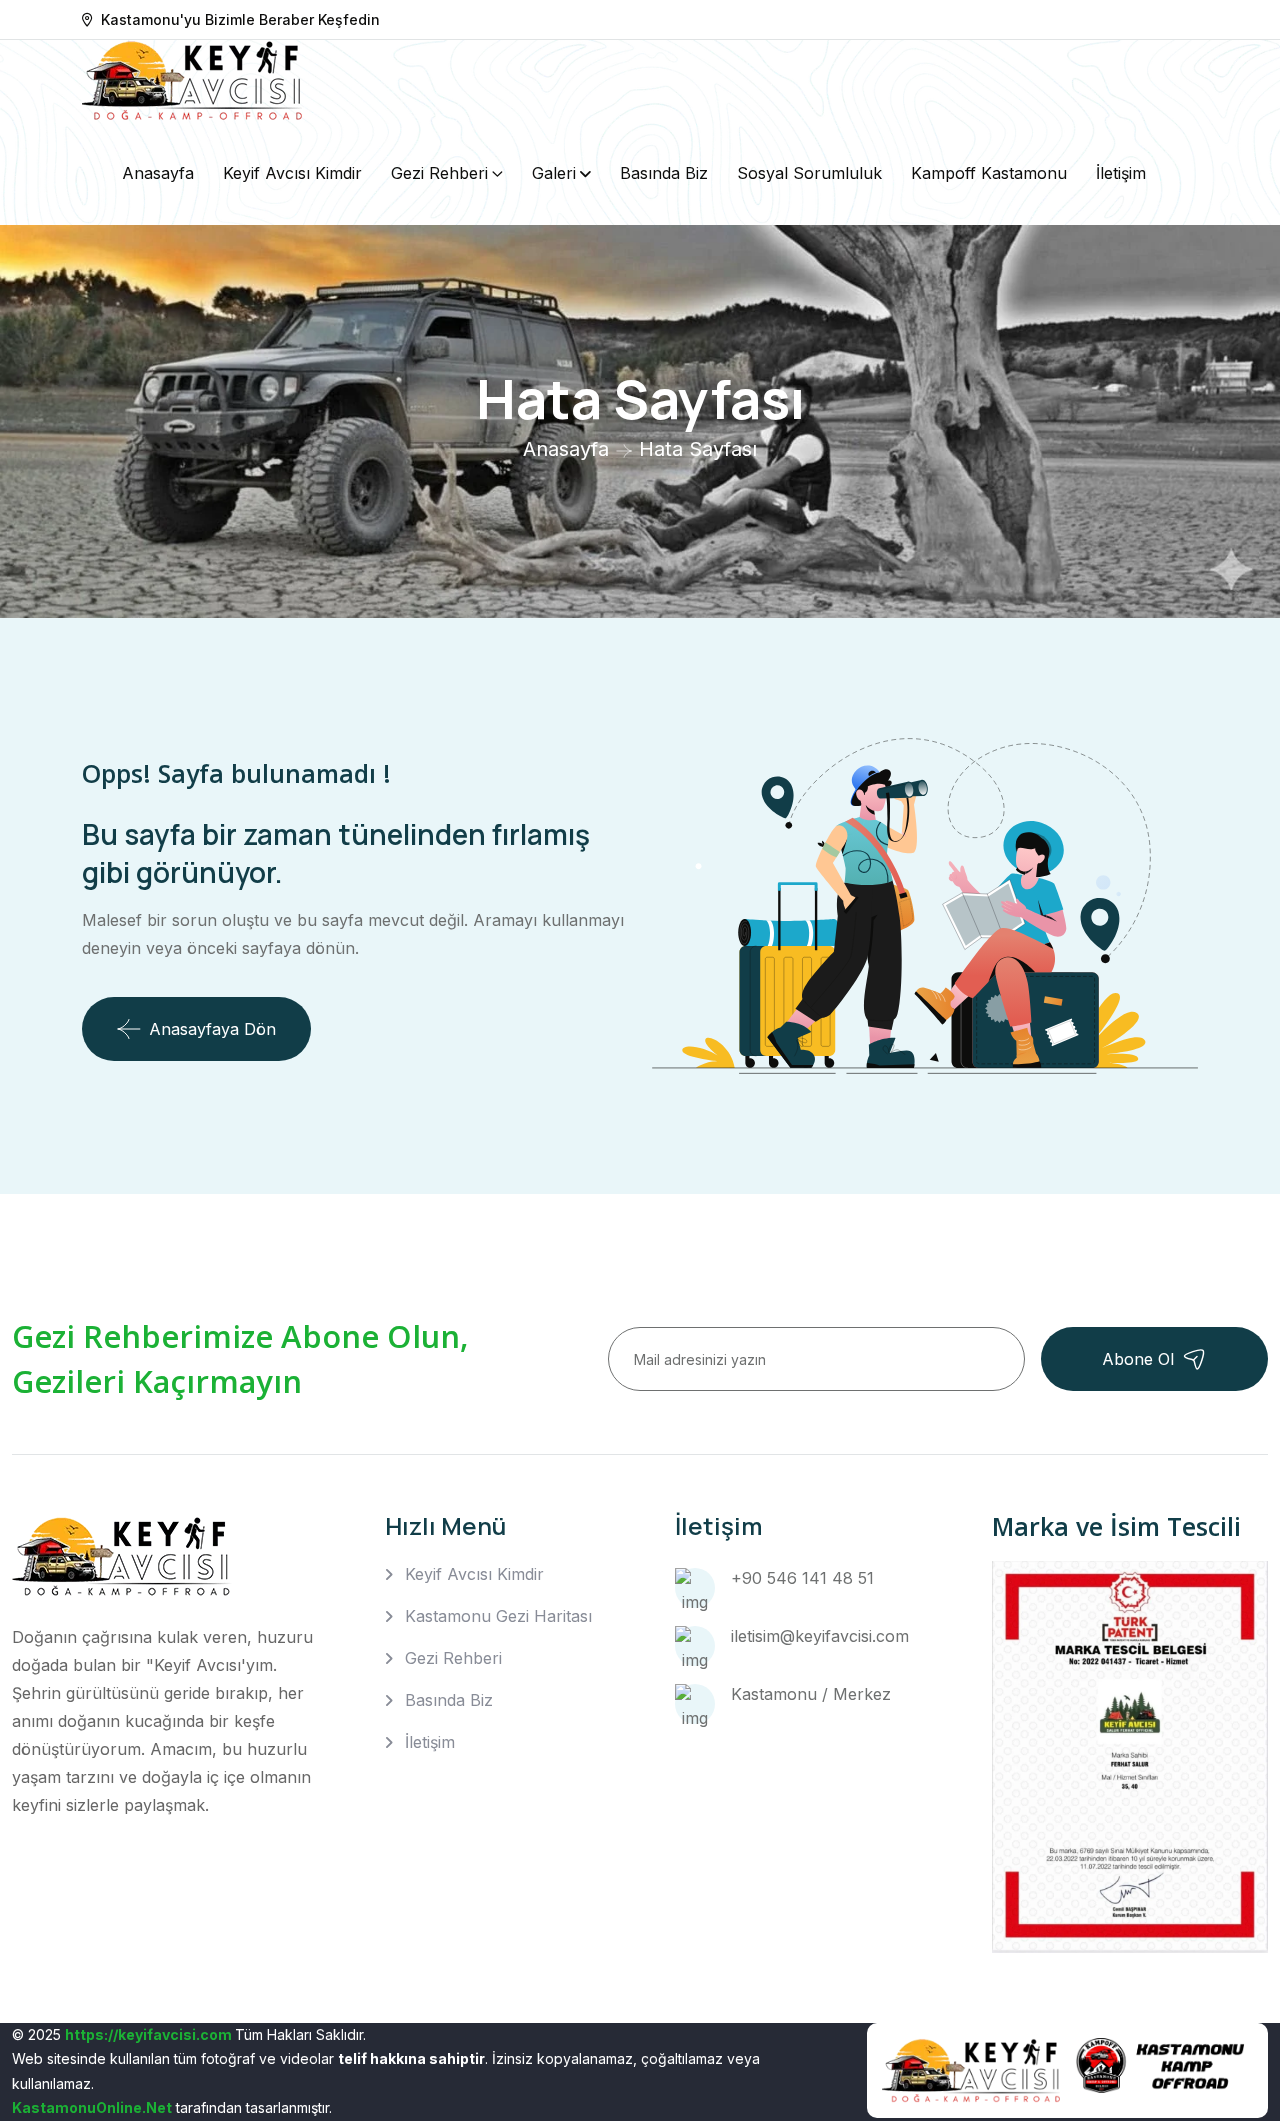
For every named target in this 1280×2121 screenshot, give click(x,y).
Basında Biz (664, 173)
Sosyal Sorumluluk (809, 173)
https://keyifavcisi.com (148, 2034)
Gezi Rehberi (439, 173)
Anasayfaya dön (212, 1029)
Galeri (554, 173)
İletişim (1121, 173)
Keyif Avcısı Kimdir (292, 173)
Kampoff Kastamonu (989, 173)
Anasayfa (158, 173)
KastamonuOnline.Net (92, 2107)
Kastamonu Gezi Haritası (498, 1616)
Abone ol (1138, 1359)
